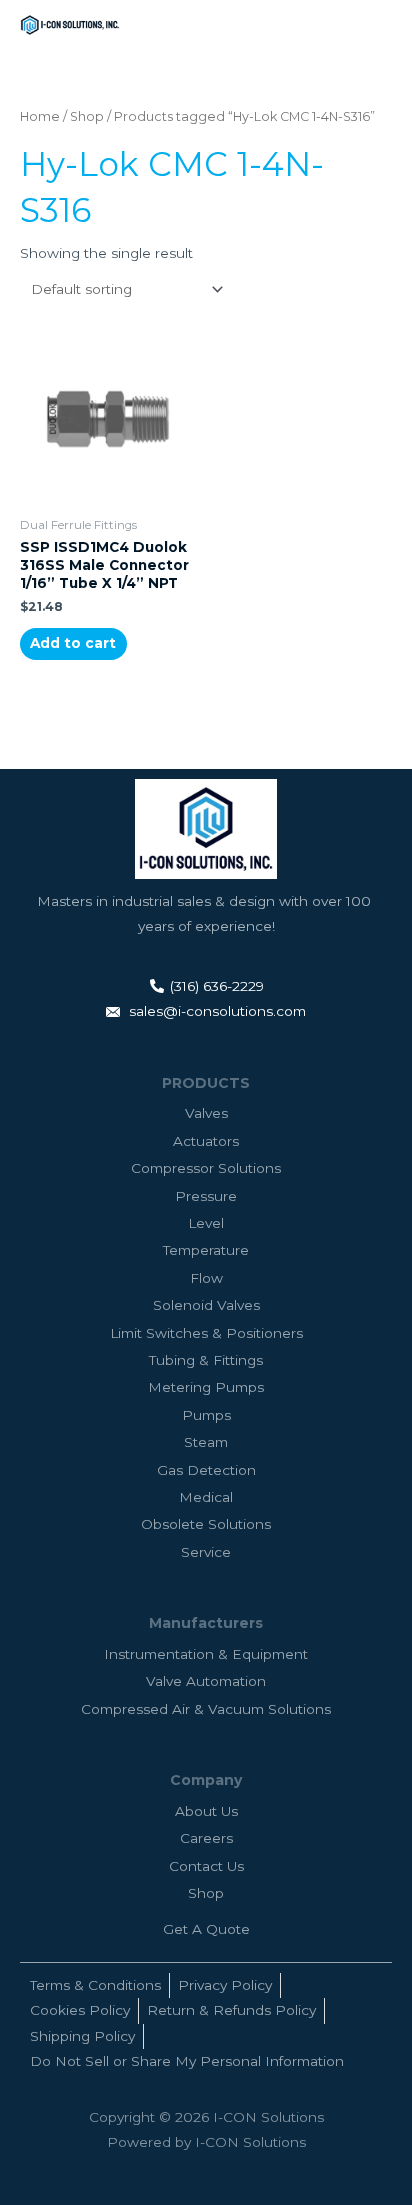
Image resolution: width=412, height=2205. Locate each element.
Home (40, 116)
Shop (87, 116)
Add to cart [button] (73, 643)
